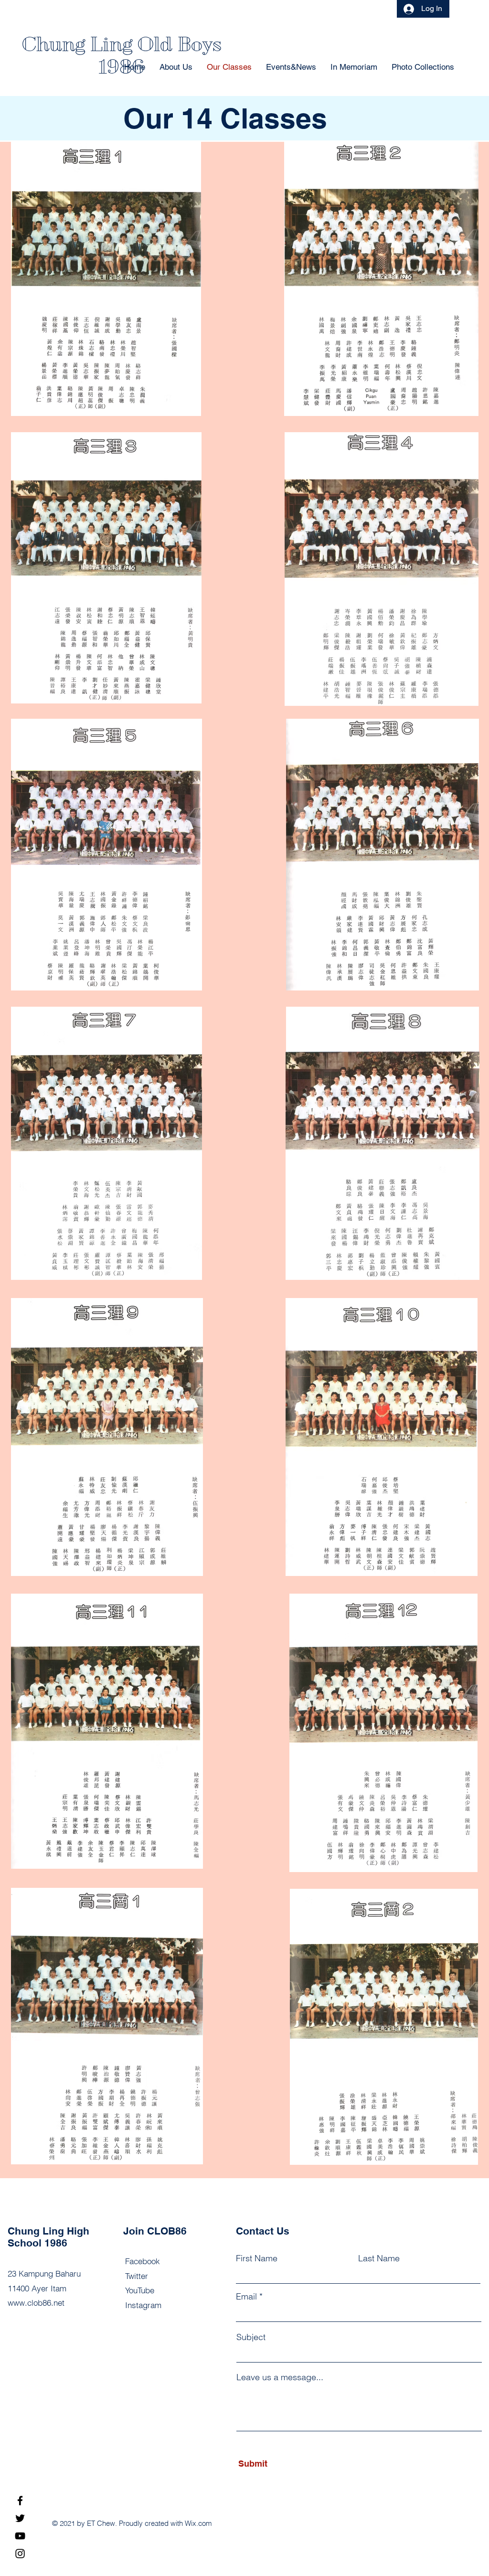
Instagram (143, 2305)
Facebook (143, 2261)
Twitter (137, 2276)
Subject (251, 2337)
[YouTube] (20, 2536)
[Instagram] (20, 2554)
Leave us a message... (280, 2377)
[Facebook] (20, 2501)
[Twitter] (20, 2518)
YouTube (140, 2290)
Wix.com (198, 2523)
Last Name (379, 2258)
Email (246, 2297)
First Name (257, 2258)
